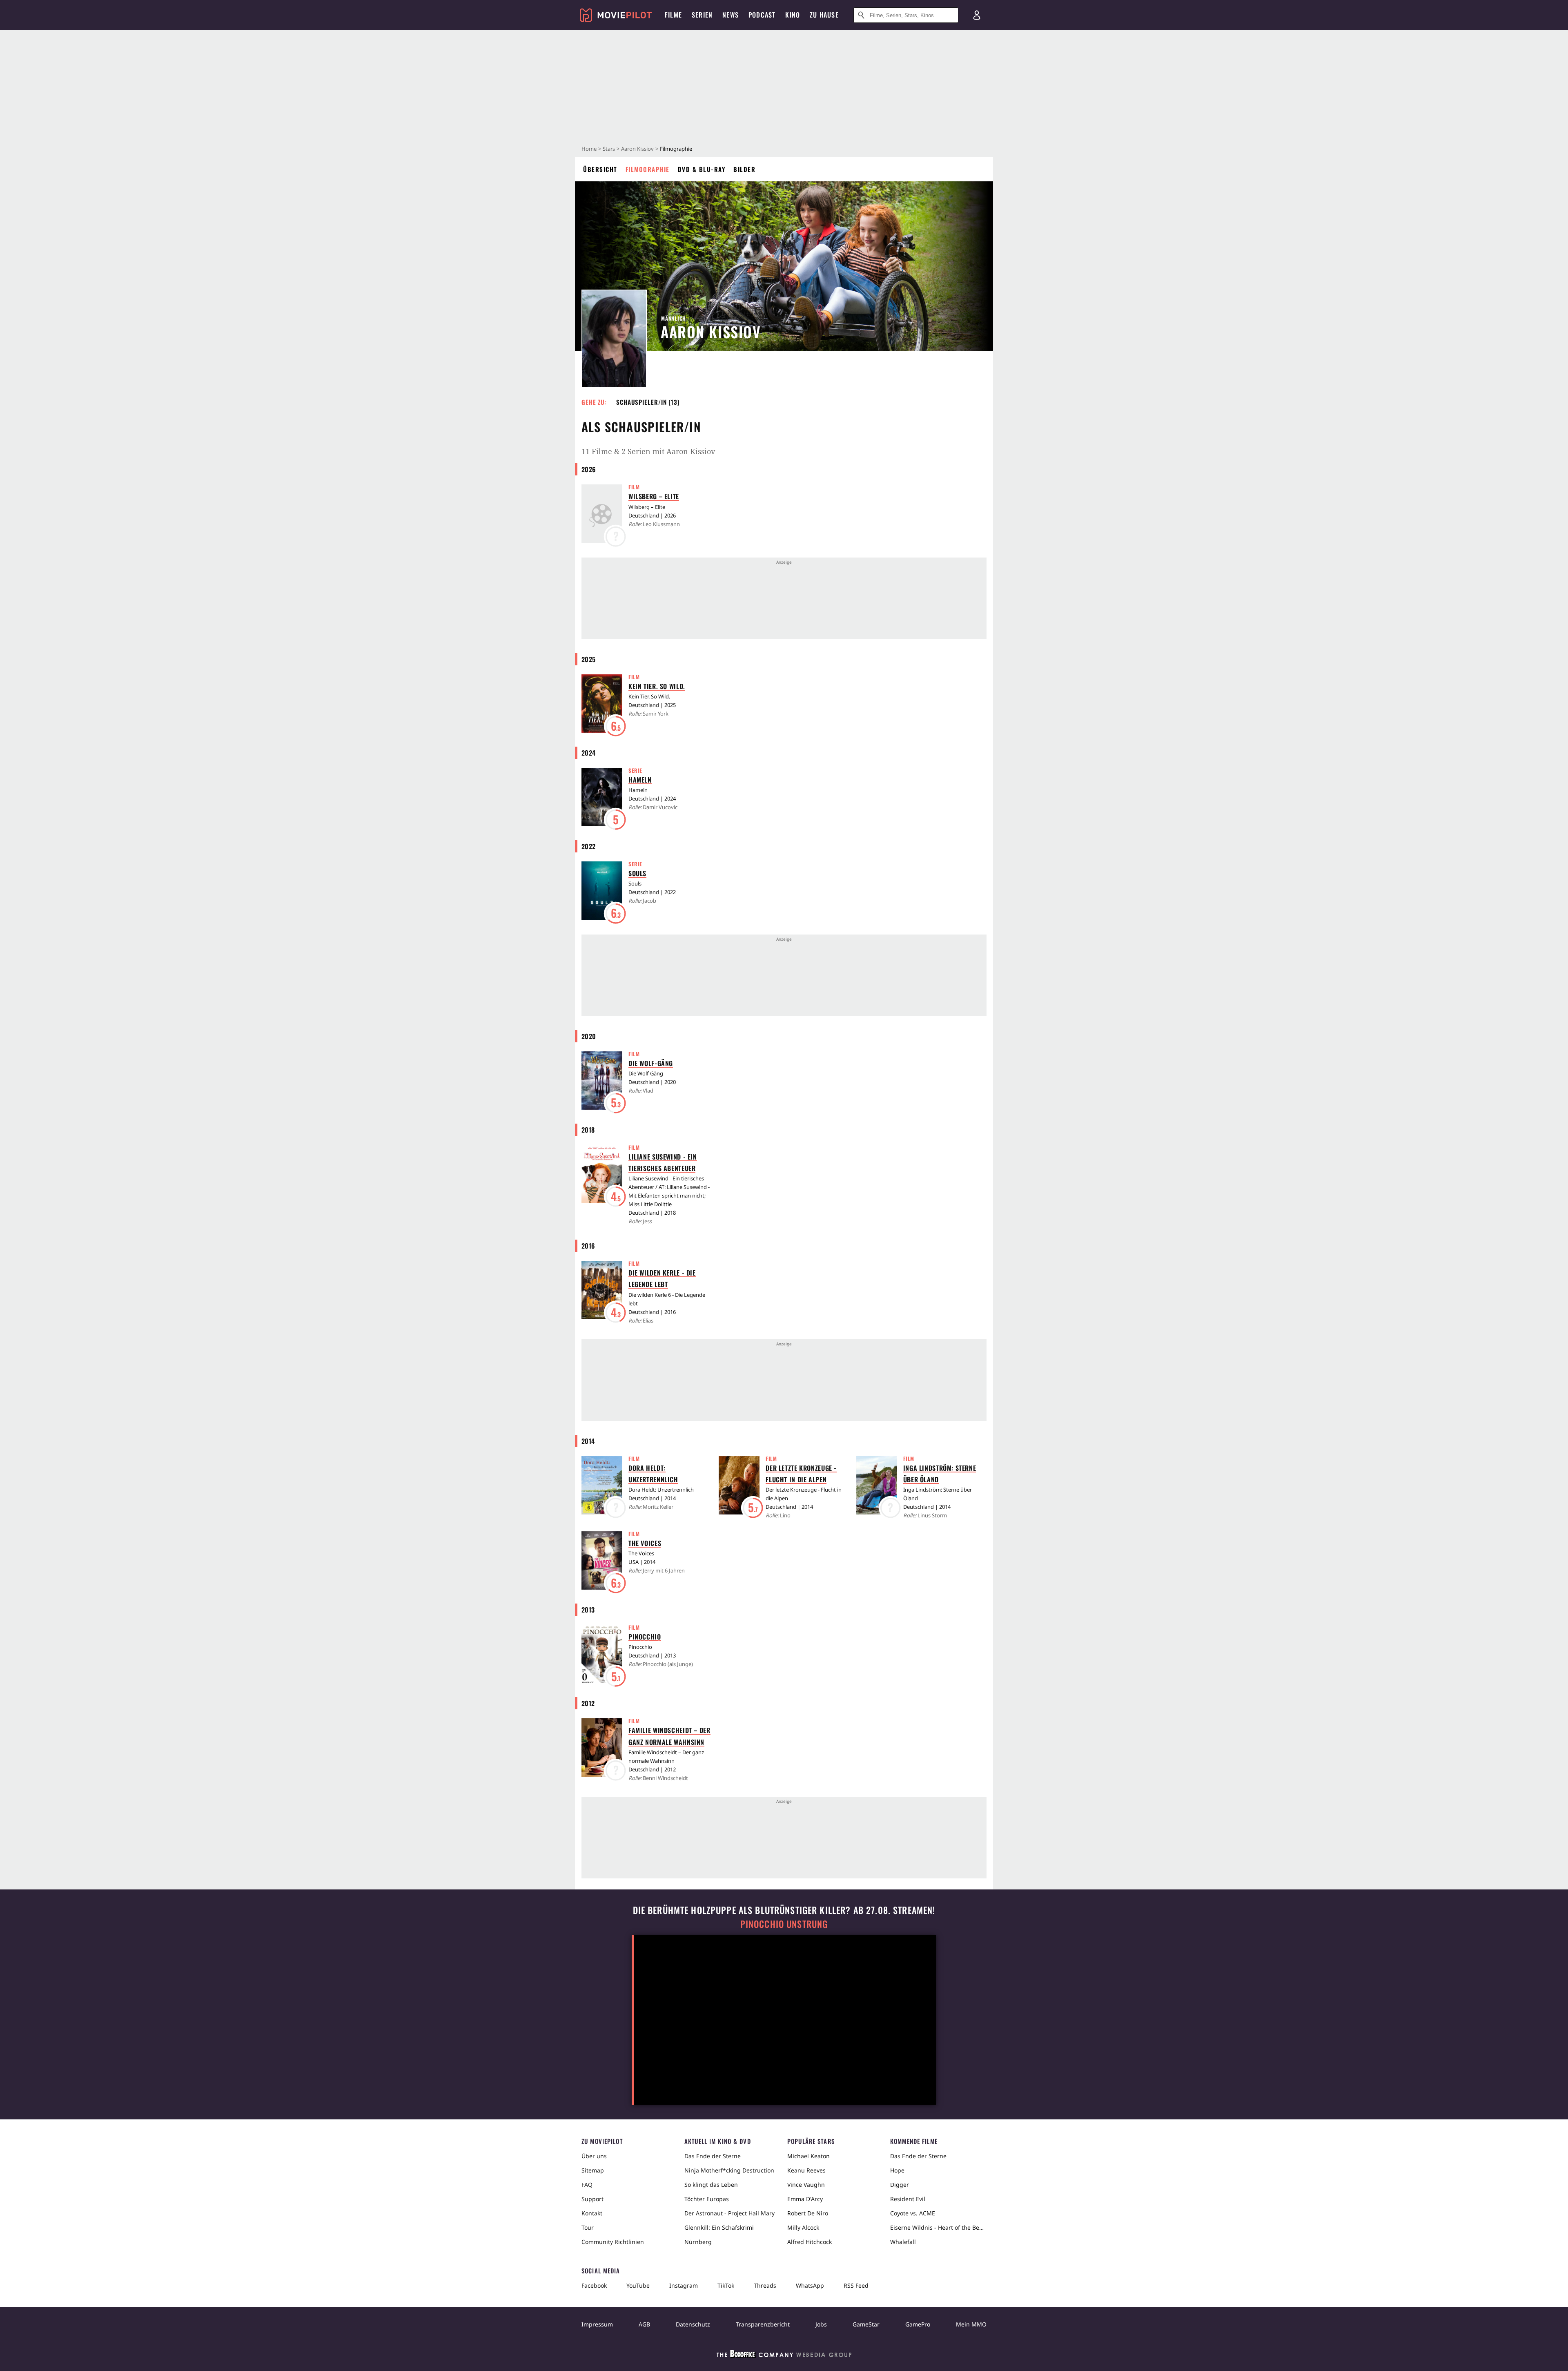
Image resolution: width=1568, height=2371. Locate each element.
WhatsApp (810, 2285)
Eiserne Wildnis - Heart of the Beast (938, 2227)
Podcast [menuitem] (762, 15)
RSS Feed (856, 2285)
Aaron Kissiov (637, 149)
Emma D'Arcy (805, 2199)
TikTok (726, 2285)
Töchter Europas (707, 2199)
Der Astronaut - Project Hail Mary (729, 2213)
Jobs (821, 2324)
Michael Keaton (808, 2156)
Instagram (684, 2285)
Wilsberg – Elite (654, 496)
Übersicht (600, 169)
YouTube (638, 2285)
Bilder (744, 169)
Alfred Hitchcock (810, 2242)
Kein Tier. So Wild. (657, 686)
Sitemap (593, 2170)
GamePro (918, 2324)
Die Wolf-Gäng (651, 1063)
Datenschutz (693, 2324)
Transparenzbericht (763, 2324)
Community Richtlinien (613, 2242)
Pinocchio (645, 1637)
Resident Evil (908, 2199)
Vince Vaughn (806, 2185)
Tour (588, 2227)
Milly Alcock (803, 2227)
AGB (644, 2324)
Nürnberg (698, 2242)
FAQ (587, 2185)
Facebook (594, 2285)
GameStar (866, 2324)
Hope (897, 2170)
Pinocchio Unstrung (784, 1924)
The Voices (645, 1543)
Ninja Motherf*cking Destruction (729, 2170)
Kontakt (592, 2213)
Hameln (640, 780)
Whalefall (903, 2242)
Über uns (594, 2156)
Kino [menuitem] (793, 15)
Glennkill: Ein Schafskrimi (719, 2227)
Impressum (597, 2324)
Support (592, 2199)
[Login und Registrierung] (977, 15)
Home (589, 149)
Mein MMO (971, 2324)
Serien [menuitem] (702, 15)
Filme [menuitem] (673, 15)
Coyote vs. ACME (913, 2213)
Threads (765, 2285)
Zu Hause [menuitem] (824, 15)
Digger (900, 2185)
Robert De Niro (808, 2213)
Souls (637, 873)
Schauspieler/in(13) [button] (648, 402)
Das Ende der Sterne (713, 2156)
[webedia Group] (784, 2355)
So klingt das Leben (711, 2185)
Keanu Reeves (806, 2170)
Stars (609, 149)
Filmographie (648, 169)
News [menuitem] (731, 15)
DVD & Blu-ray (702, 169)
